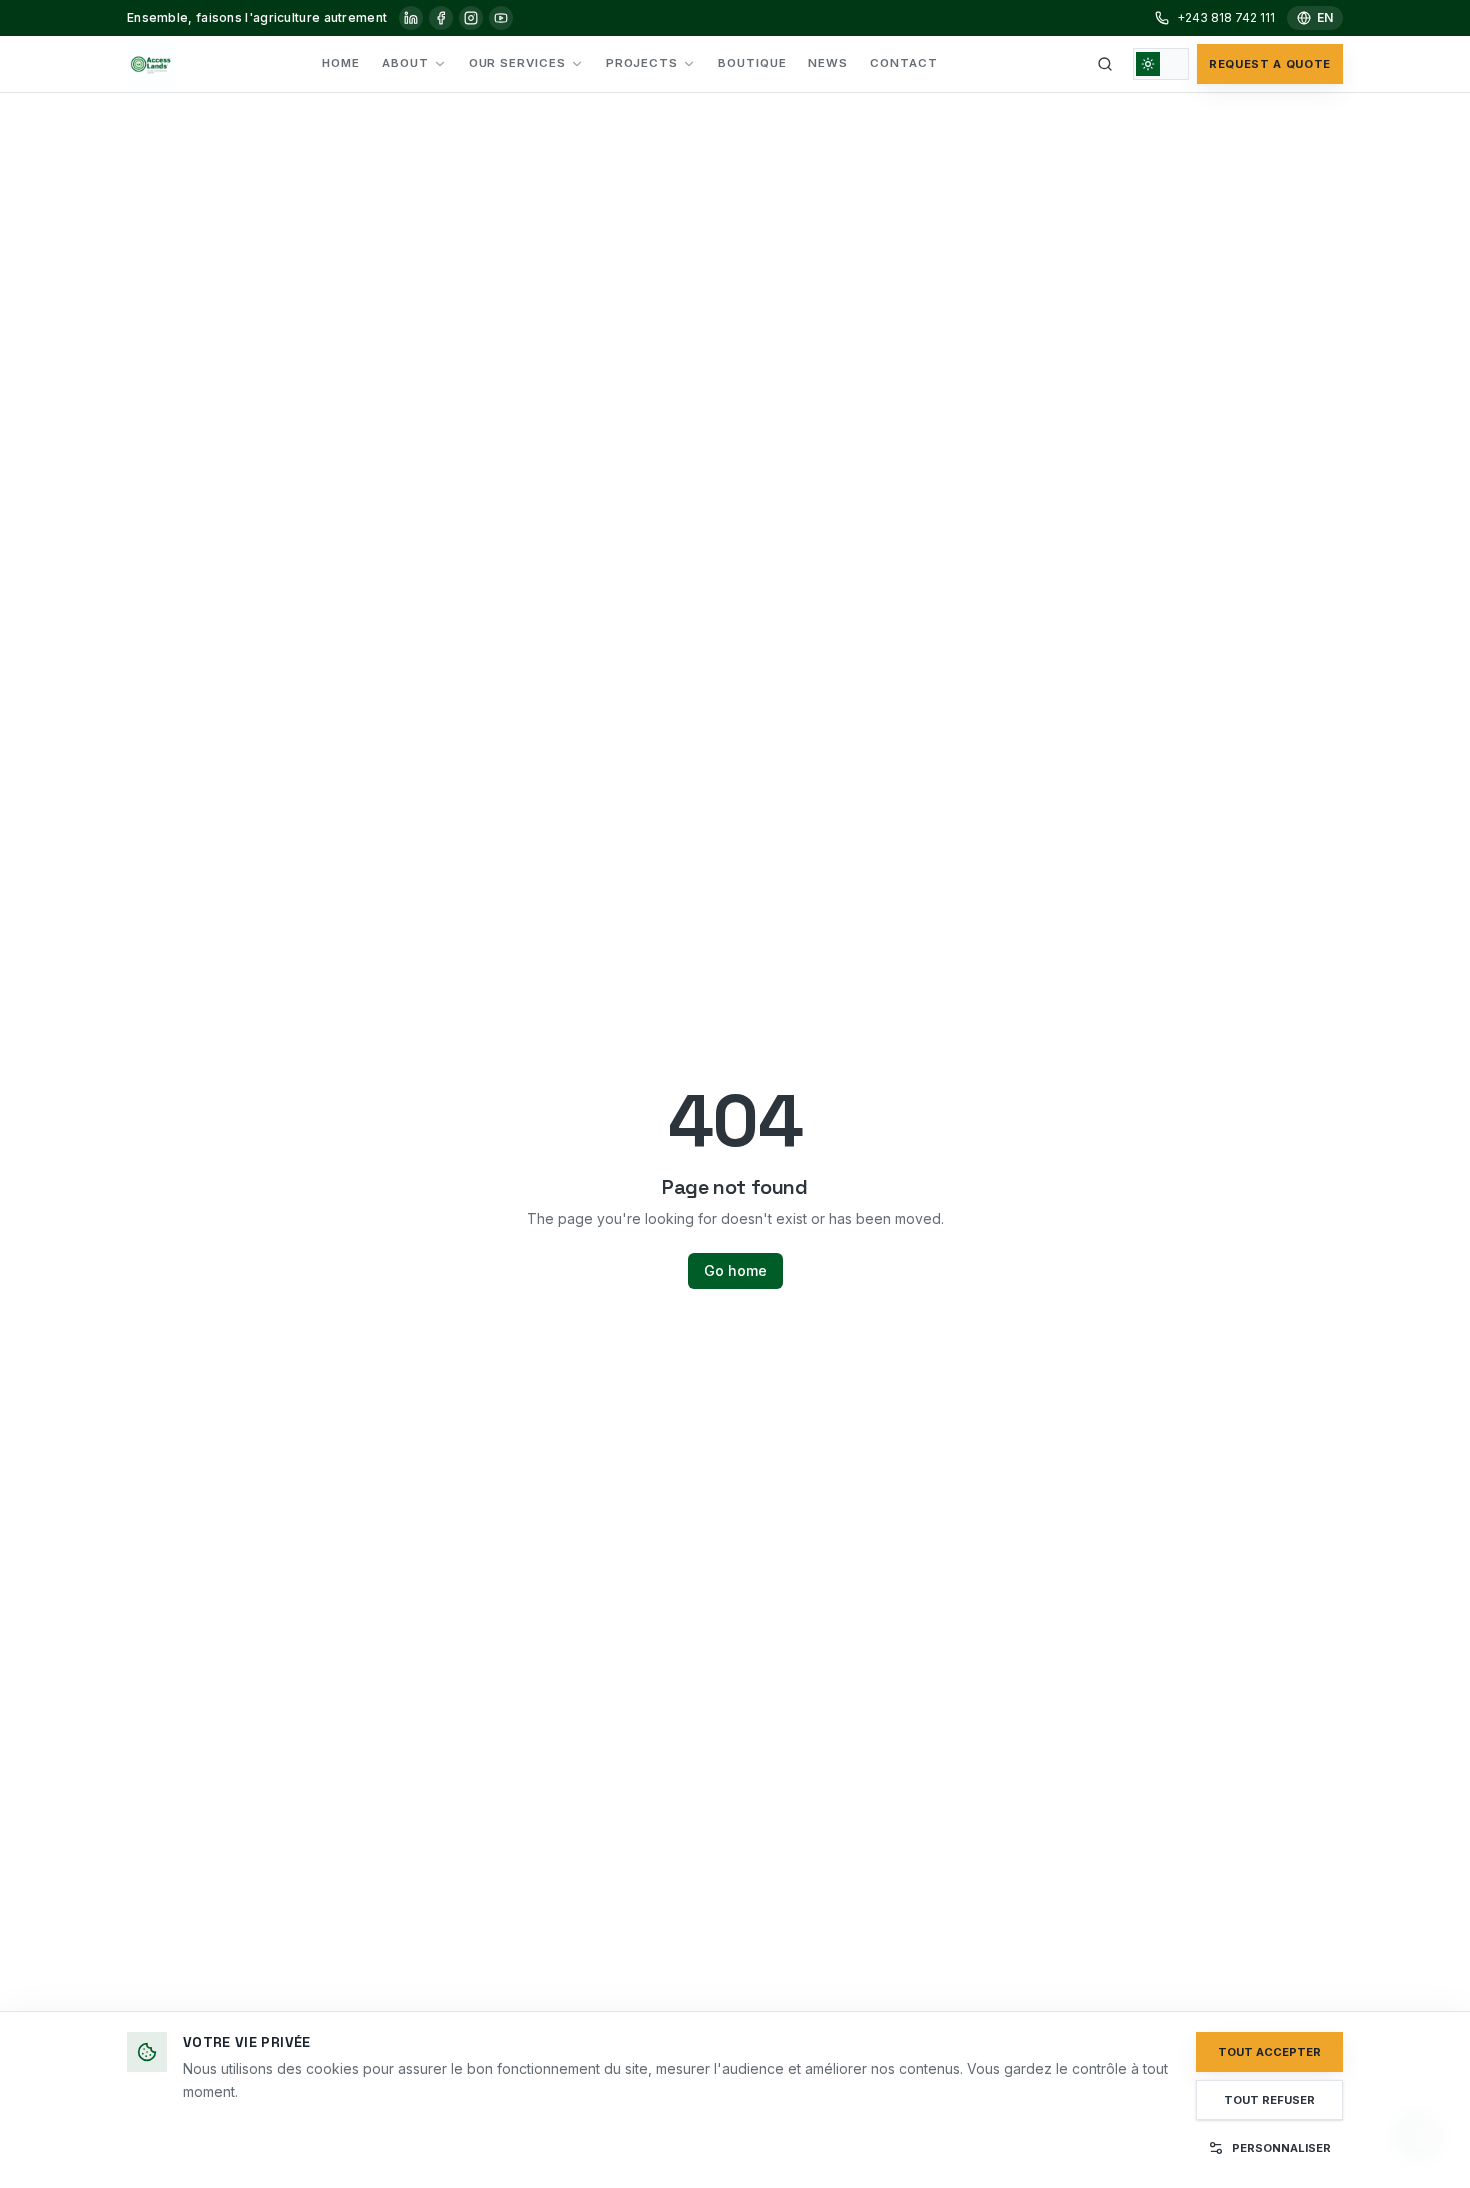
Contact (903, 63)
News (828, 63)
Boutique (752, 63)
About (405, 63)
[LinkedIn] (411, 18)
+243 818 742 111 (1226, 17)
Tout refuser (1269, 2100)
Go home (735, 1270)
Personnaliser (1281, 2148)
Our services (517, 63)
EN (1325, 17)
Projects (642, 63)
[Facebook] (441, 18)
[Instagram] (471, 18)
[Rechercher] (1105, 64)
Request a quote (1270, 64)
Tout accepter (1269, 2052)
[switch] (1161, 64)
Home (341, 63)
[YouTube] (501, 18)
